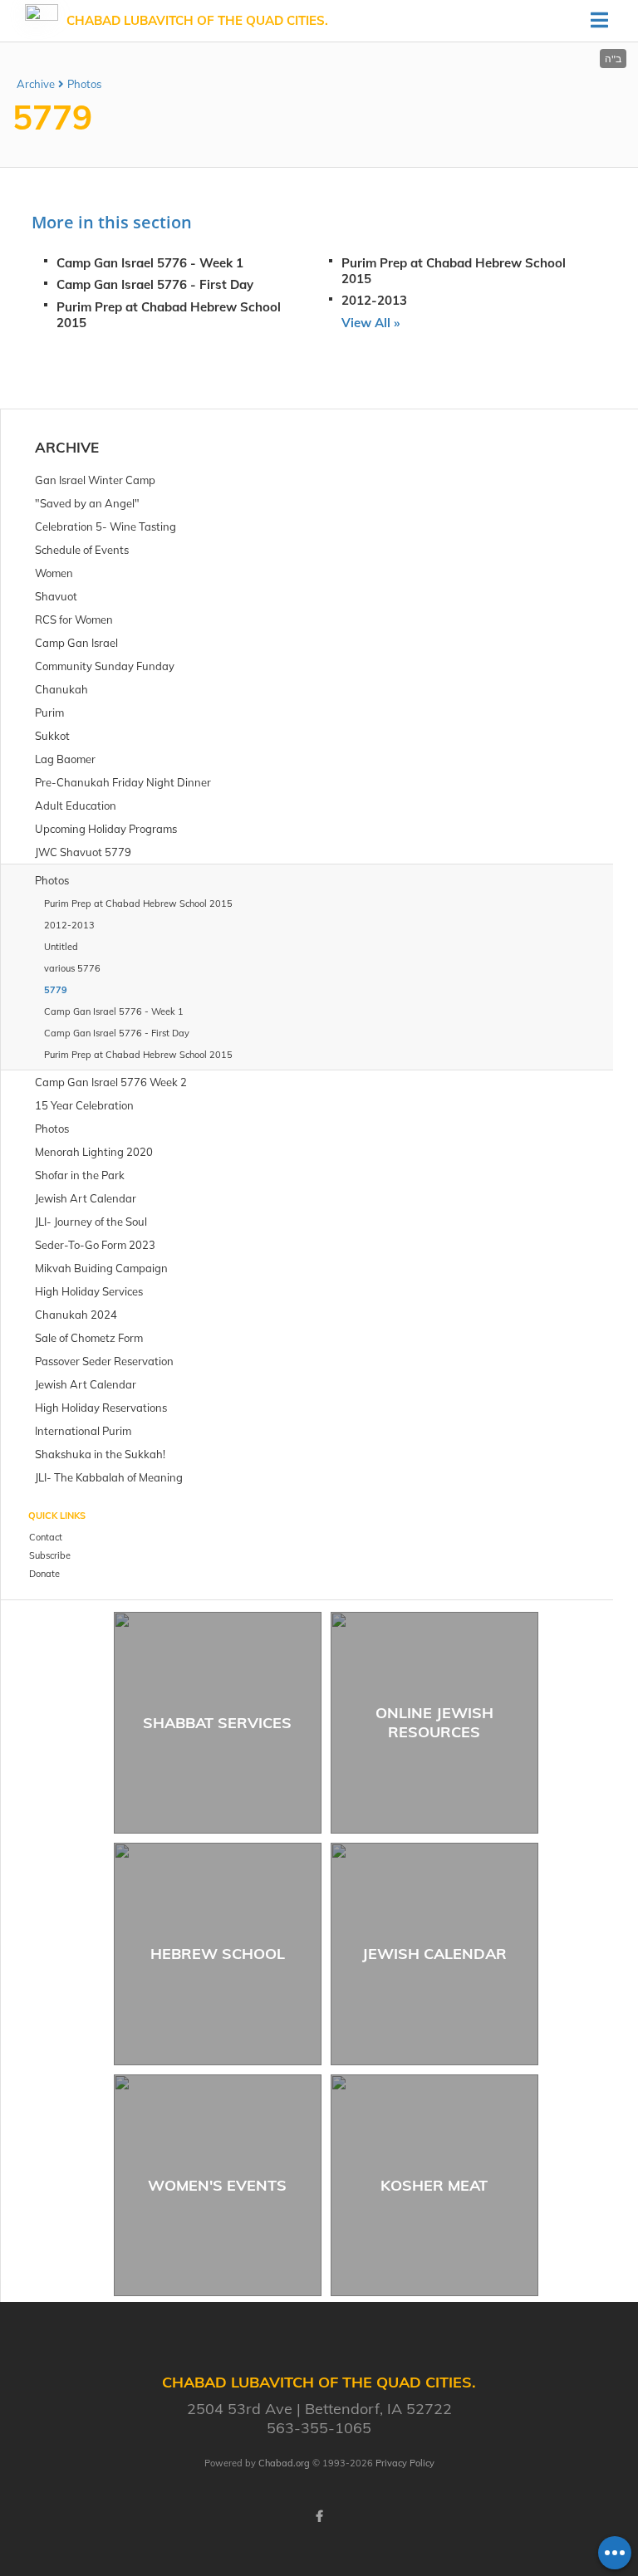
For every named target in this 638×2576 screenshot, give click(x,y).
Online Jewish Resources (434, 1722)
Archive (36, 84)
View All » (371, 323)
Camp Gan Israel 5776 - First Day (155, 284)
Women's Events (217, 2185)
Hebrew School (218, 1954)
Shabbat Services (217, 1723)
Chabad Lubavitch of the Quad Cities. (197, 20)
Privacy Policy (405, 2463)
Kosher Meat (434, 2185)
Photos (84, 84)
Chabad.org (284, 2463)
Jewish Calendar (434, 1954)
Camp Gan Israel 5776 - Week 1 (150, 263)
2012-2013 (374, 300)
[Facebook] (319, 2516)
